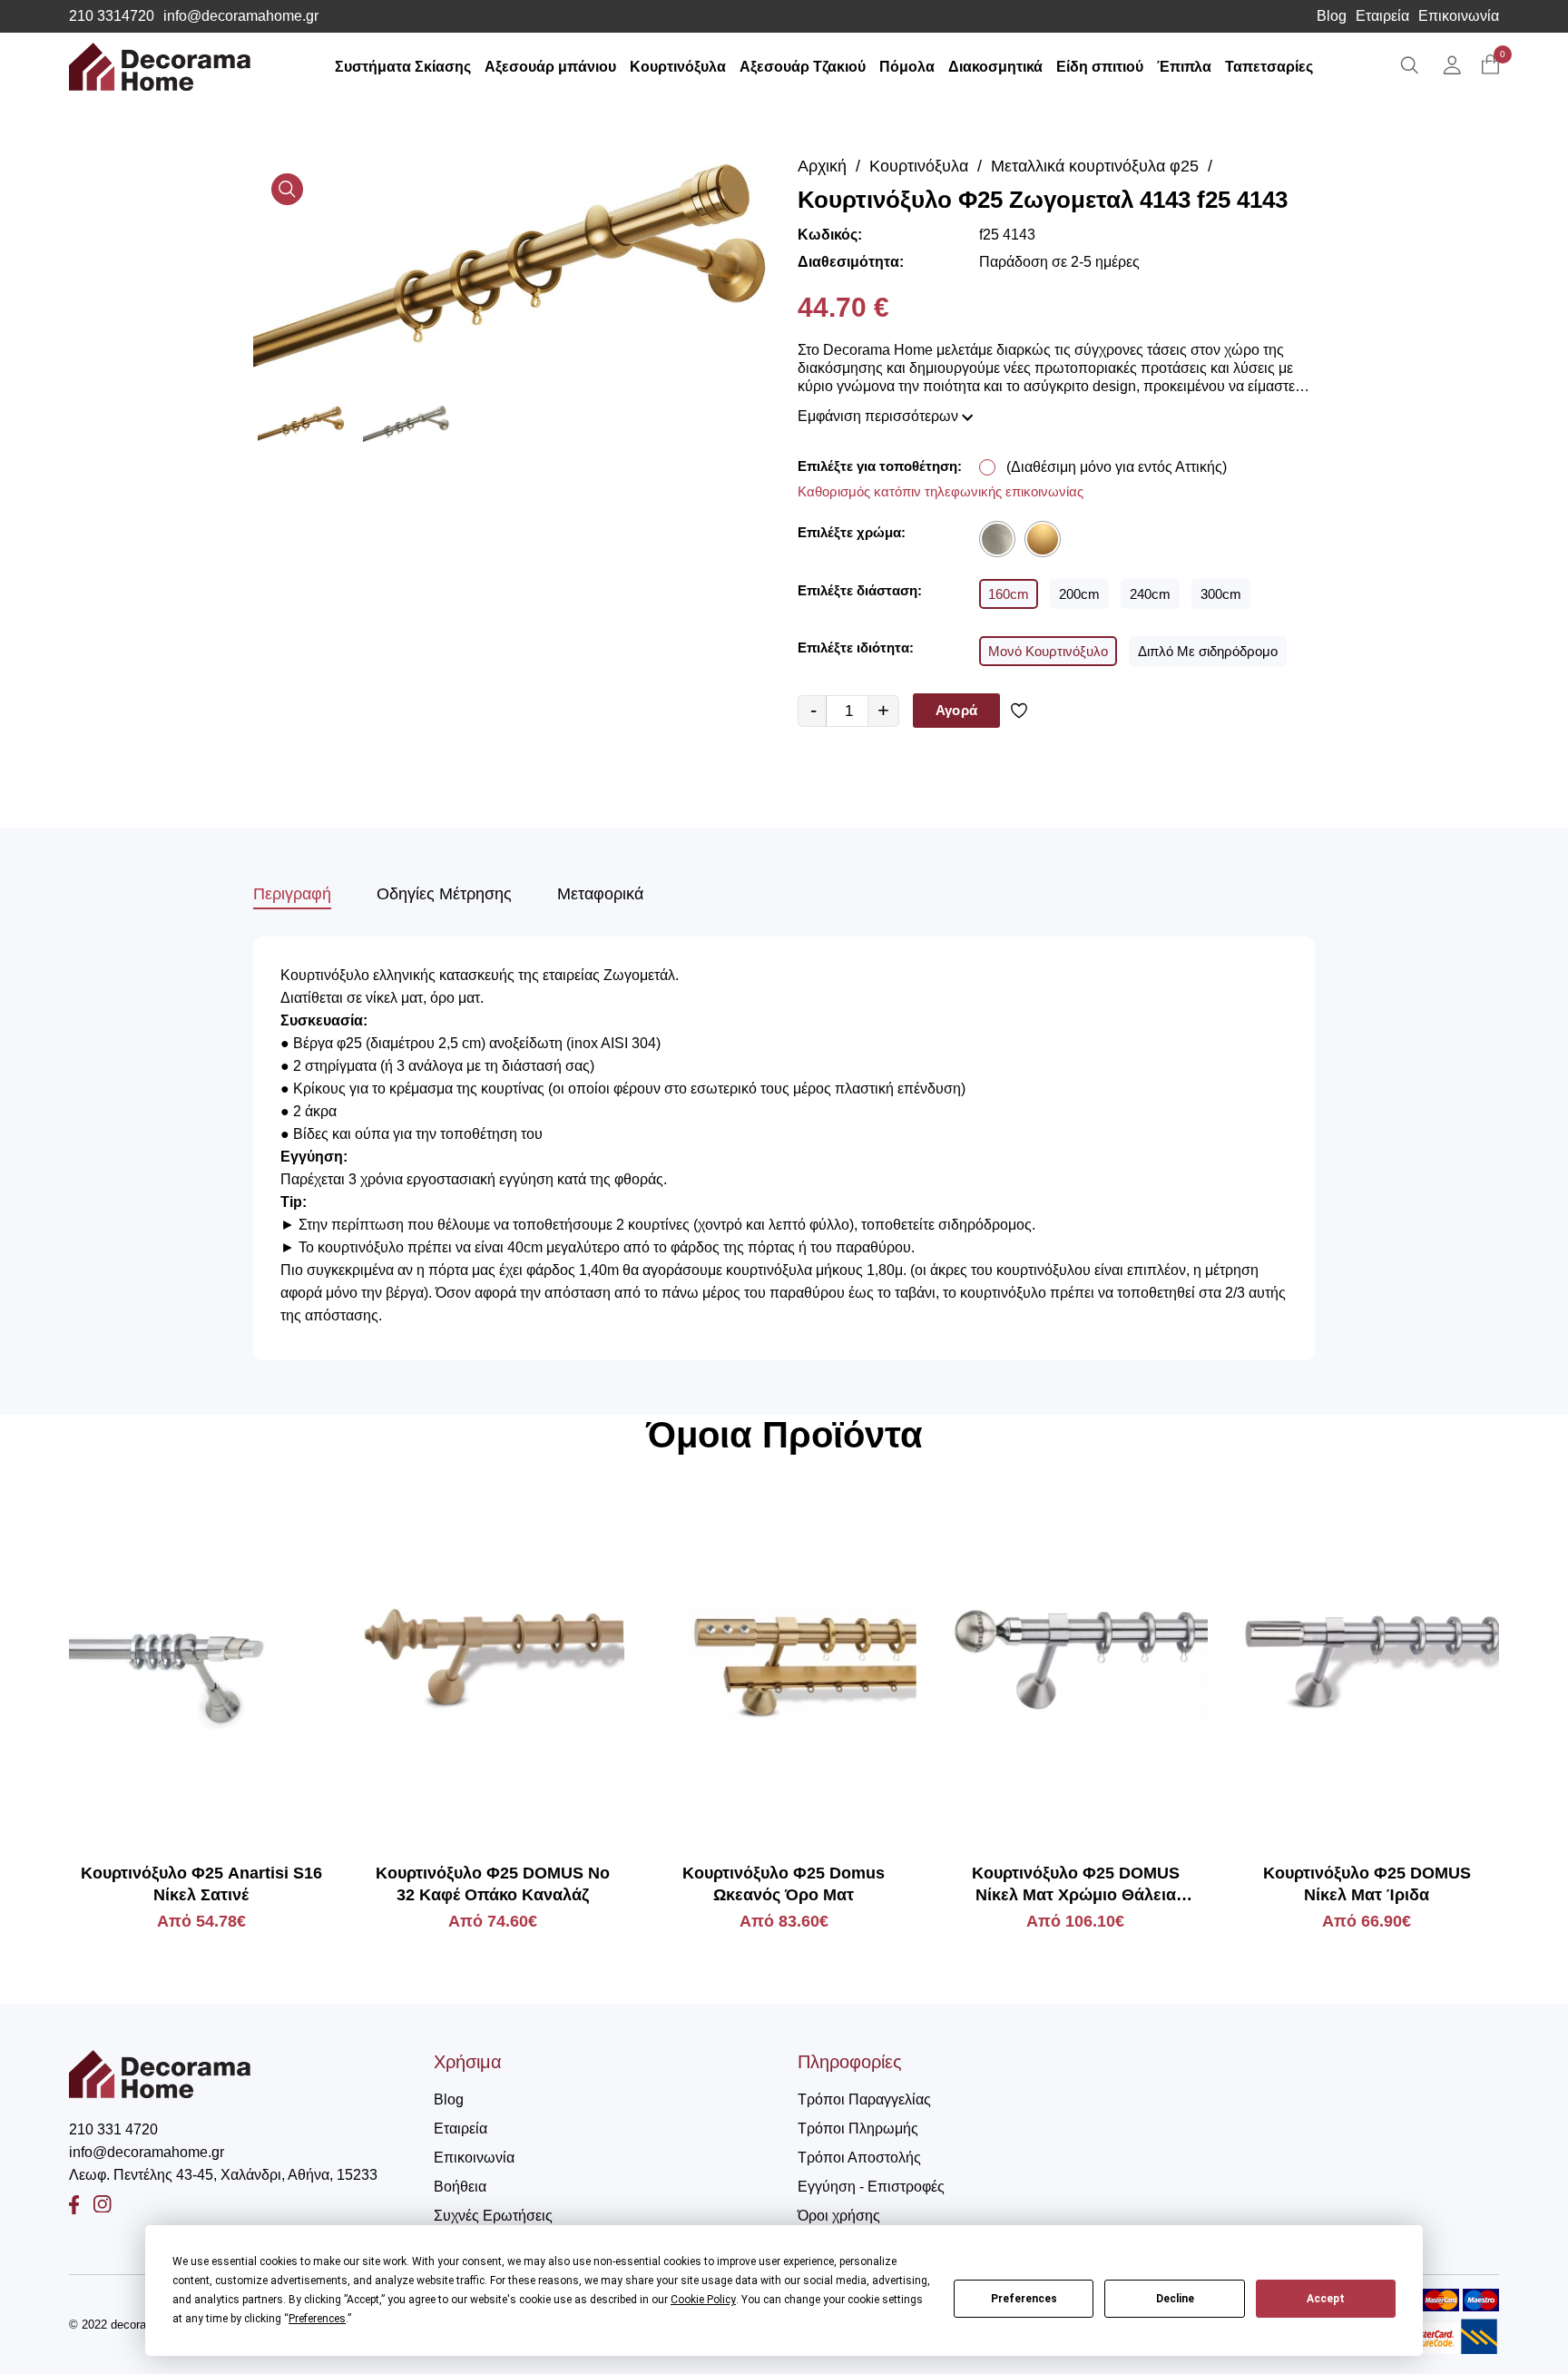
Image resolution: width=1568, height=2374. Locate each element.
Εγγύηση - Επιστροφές (871, 2187)
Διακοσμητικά (995, 67)
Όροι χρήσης (839, 2216)
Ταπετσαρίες (1269, 67)
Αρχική (822, 166)
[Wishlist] (1022, 711)
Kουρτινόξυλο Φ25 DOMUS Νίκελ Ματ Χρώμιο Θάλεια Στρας (1076, 1885)
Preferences (1024, 2299)
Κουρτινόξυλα (678, 67)
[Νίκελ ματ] (997, 539)
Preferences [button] (317, 2319)
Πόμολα (907, 67)
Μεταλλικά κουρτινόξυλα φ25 (1095, 166)
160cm (1009, 594)
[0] (1490, 66)
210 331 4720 (113, 2129)
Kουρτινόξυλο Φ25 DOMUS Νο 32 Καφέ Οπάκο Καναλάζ (493, 1884)
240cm (1150, 594)
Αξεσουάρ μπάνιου (550, 67)
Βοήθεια (460, 2187)
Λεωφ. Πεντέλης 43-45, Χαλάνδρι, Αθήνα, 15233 (223, 2175)
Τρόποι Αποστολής (859, 2158)
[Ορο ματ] (1043, 539)
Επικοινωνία (1459, 16)
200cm (1079, 594)
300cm (1221, 594)
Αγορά (956, 710)
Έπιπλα (1184, 67)
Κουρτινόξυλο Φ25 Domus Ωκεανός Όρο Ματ (784, 1884)
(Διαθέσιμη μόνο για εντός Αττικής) (1117, 467)
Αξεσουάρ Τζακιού (803, 67)
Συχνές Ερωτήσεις (493, 2216)
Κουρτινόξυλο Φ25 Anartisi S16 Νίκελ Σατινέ (201, 1884)
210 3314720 (112, 16)
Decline (1175, 2299)
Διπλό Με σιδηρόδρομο (1208, 651)
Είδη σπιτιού (1100, 67)
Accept (1326, 2299)
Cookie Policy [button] (703, 2300)
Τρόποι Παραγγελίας (864, 2099)
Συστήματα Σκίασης (403, 67)
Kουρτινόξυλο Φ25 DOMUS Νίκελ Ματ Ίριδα (1367, 1884)
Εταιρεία (1382, 16)
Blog (1332, 16)
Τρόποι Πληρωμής (858, 2129)
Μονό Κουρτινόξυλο (1048, 651)
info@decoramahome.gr (241, 16)
